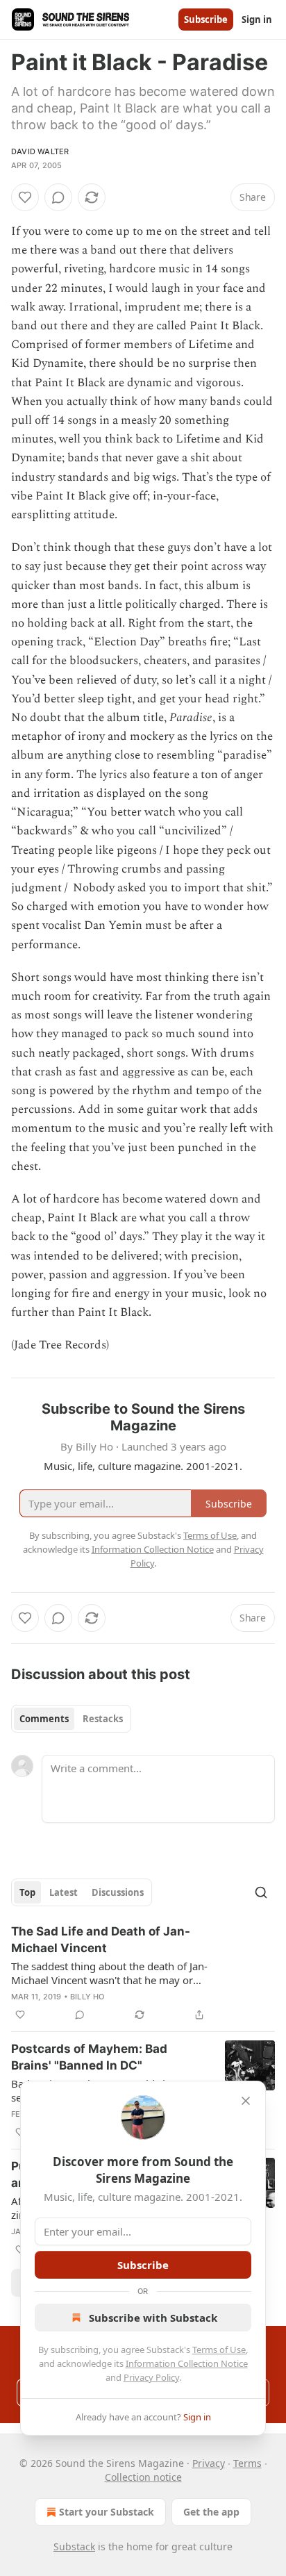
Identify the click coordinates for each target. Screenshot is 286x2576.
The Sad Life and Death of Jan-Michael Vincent (101, 1940)
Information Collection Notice (187, 2363)
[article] (143, 1973)
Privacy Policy (151, 2377)
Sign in (257, 19)
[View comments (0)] (58, 197)
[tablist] (71, 1719)
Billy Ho (87, 1997)
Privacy (209, 2463)
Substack (74, 2546)
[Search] (261, 1892)
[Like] (25, 197)
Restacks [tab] (103, 1719)
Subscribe (206, 19)
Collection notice (143, 2477)
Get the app (211, 2512)
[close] (246, 2101)
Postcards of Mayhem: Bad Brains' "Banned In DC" (89, 2057)
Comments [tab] (44, 1719)
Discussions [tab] (118, 1892)
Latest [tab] (64, 1892)
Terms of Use (219, 2350)
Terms (247, 2463)
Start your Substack (107, 2512)
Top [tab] (27, 1892)
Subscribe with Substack (153, 2318)
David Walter (40, 151)
